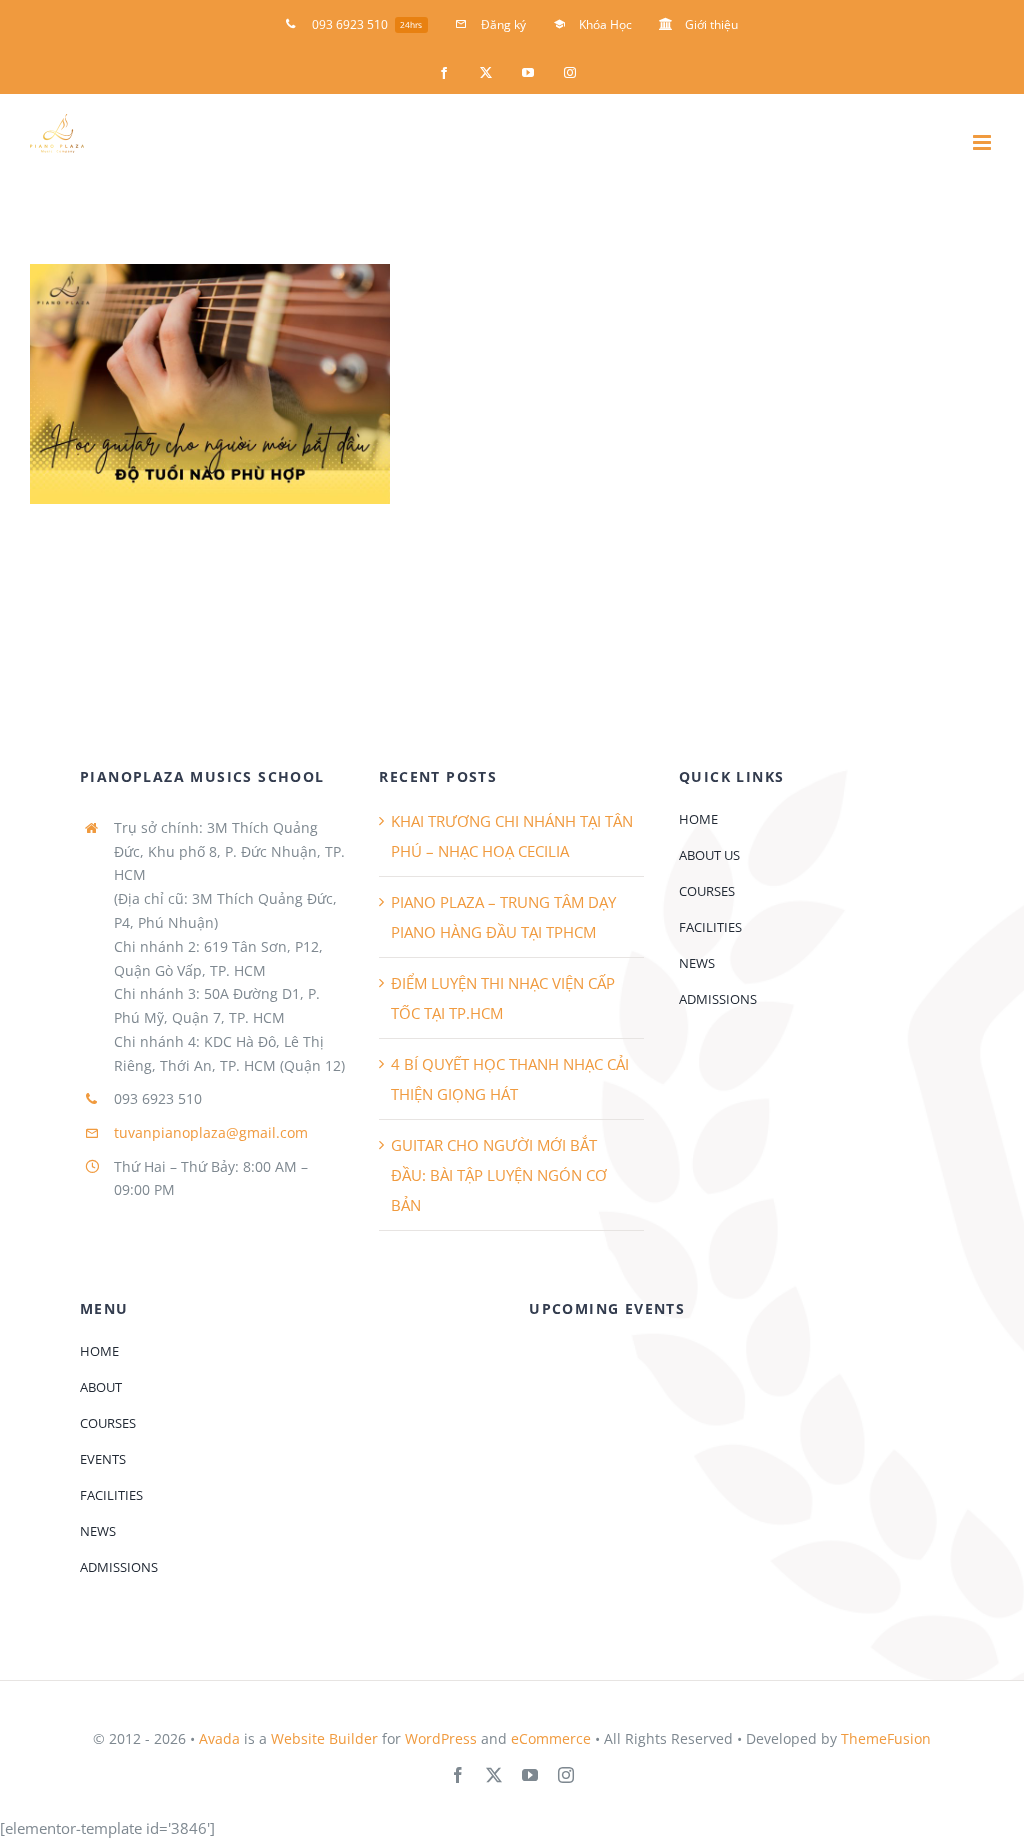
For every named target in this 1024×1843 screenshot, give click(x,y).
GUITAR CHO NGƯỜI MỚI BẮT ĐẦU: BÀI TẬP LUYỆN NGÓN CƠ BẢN (499, 1175)
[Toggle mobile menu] (983, 142)
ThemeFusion (886, 1738)
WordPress (441, 1738)
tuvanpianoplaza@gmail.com (211, 1132)
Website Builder (324, 1738)
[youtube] (530, 1775)
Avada (219, 1738)
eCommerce (551, 1738)
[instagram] (566, 1775)
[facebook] (458, 1775)
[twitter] (494, 1775)
